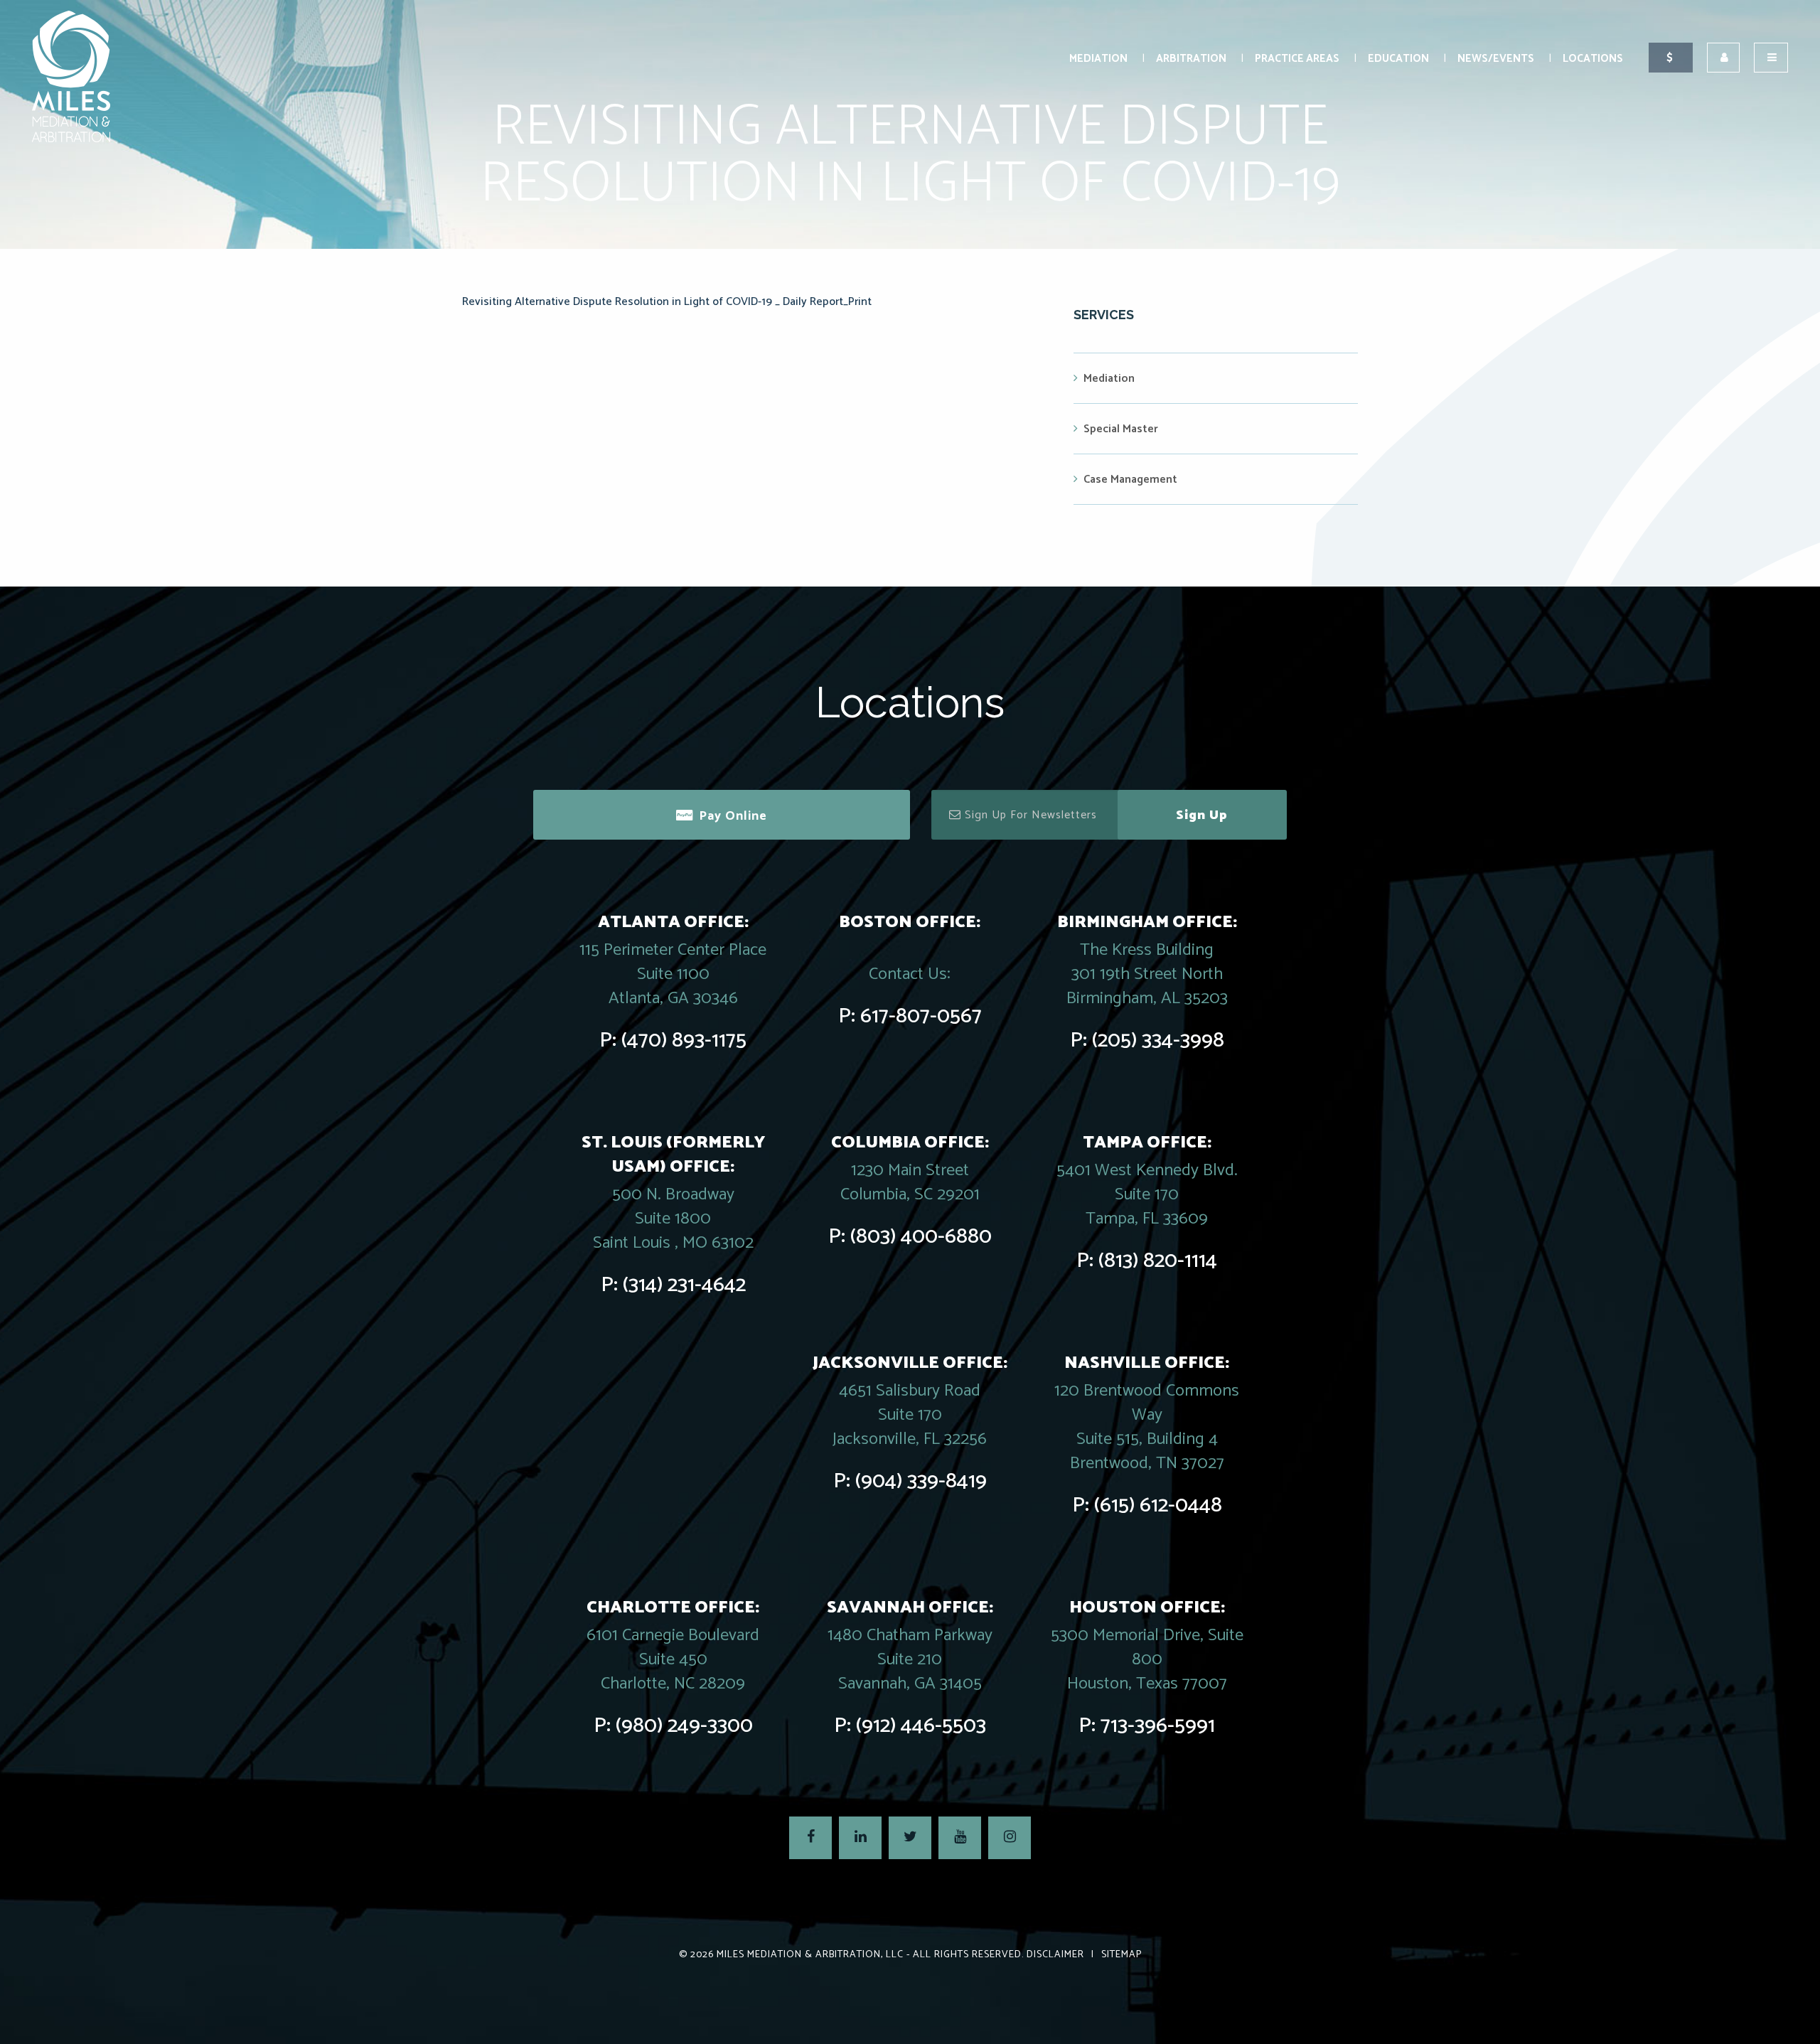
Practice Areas (1297, 59)
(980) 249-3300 (684, 1726)
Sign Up (1202, 815)
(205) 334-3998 (1158, 1040)
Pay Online (733, 816)
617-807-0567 (921, 1016)
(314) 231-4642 (684, 1285)
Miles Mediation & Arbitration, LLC (810, 1955)
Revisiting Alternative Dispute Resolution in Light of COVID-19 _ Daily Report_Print (667, 302)
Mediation (1098, 59)
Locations (1593, 59)
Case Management (1130, 480)
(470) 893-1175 (684, 1040)
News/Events (1496, 59)
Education (1398, 59)
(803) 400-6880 (921, 1237)
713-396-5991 (1158, 1726)
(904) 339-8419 (921, 1481)
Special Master (1121, 429)
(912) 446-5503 (921, 1726)
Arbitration (1191, 59)
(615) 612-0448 (1158, 1505)
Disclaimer (1055, 1955)
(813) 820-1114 (1158, 1261)
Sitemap (1122, 1955)
